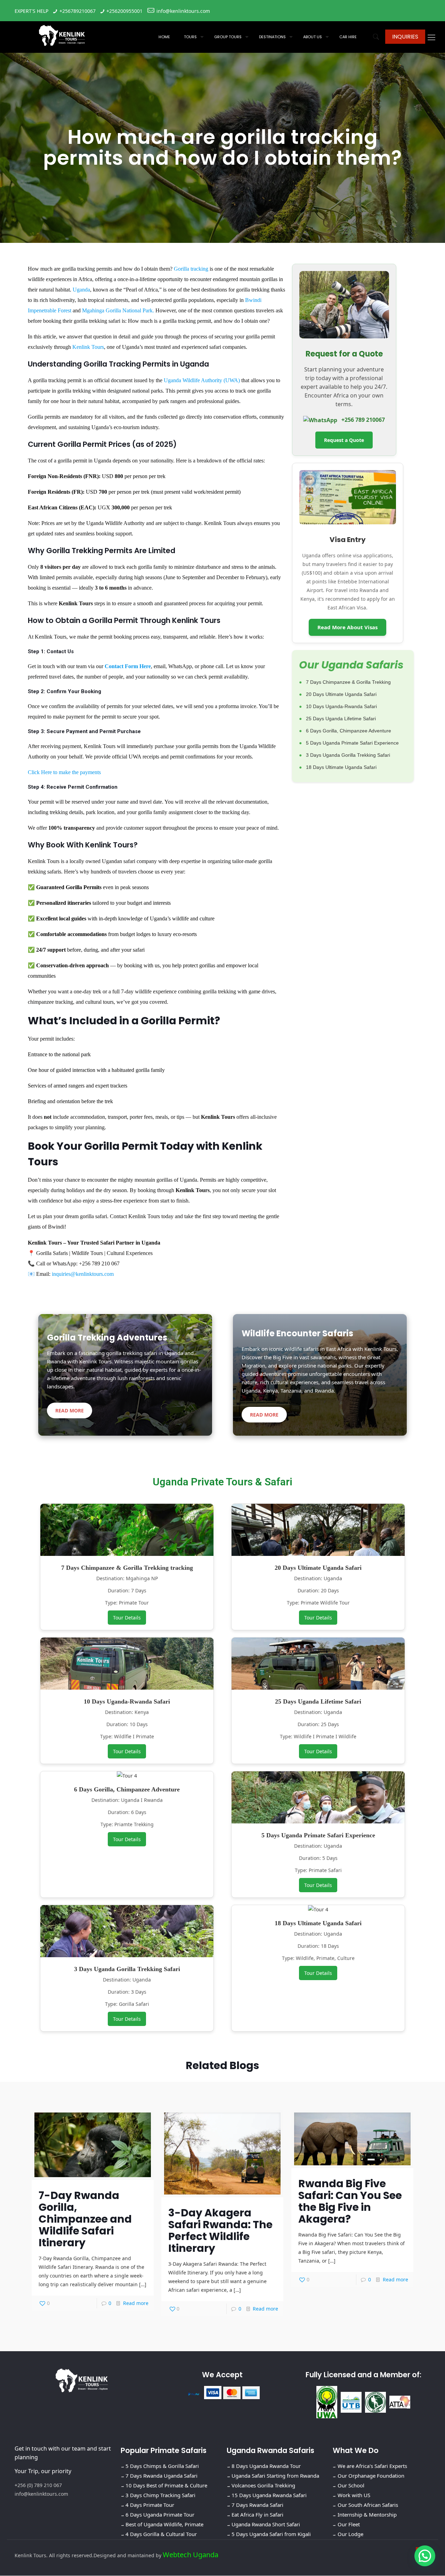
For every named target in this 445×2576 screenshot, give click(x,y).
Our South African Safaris (368, 2505)
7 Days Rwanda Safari (257, 2505)
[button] (425, 2556)
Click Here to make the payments (64, 772)
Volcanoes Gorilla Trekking (263, 2486)
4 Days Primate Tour (150, 2505)
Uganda (81, 290)
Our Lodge (350, 2534)
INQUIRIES (405, 37)
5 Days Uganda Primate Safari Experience (352, 743)
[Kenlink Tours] (62, 35)
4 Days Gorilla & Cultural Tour (161, 2534)
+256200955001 (124, 11)
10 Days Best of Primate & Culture (166, 2486)
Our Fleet (349, 2525)
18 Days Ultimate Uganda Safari (341, 767)
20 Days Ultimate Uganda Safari (341, 694)
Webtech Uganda (191, 2555)
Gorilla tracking (191, 269)
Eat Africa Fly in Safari (257, 2515)
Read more (136, 2303)
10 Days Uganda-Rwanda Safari (341, 706)
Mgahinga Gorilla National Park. (118, 310)
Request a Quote (344, 440)
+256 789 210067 (362, 420)
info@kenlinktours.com (183, 11)
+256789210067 (78, 11)
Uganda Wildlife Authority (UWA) (202, 380)
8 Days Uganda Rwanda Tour (266, 2466)
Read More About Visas (347, 627)
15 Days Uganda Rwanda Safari (269, 2495)
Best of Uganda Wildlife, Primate (164, 2525)
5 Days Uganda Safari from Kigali (271, 2534)
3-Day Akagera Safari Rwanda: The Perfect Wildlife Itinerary (220, 2230)
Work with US (354, 2495)
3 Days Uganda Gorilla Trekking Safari (348, 755)
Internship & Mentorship (367, 2515)
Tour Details (127, 1618)
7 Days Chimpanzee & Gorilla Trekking (348, 682)
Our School (351, 2486)
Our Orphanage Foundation (371, 2476)
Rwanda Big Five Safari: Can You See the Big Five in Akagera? (350, 2201)
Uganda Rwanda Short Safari (266, 2525)
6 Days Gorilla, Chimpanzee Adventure (349, 731)
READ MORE (70, 1410)
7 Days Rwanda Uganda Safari (161, 2476)
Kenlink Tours (88, 347)
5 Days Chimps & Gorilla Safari (162, 2466)
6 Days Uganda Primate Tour (160, 2515)
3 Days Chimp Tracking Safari (160, 2495)
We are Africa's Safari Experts (372, 2466)
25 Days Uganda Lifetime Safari (341, 719)
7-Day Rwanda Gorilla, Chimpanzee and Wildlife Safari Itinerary (85, 2219)
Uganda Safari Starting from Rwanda (275, 2476)
